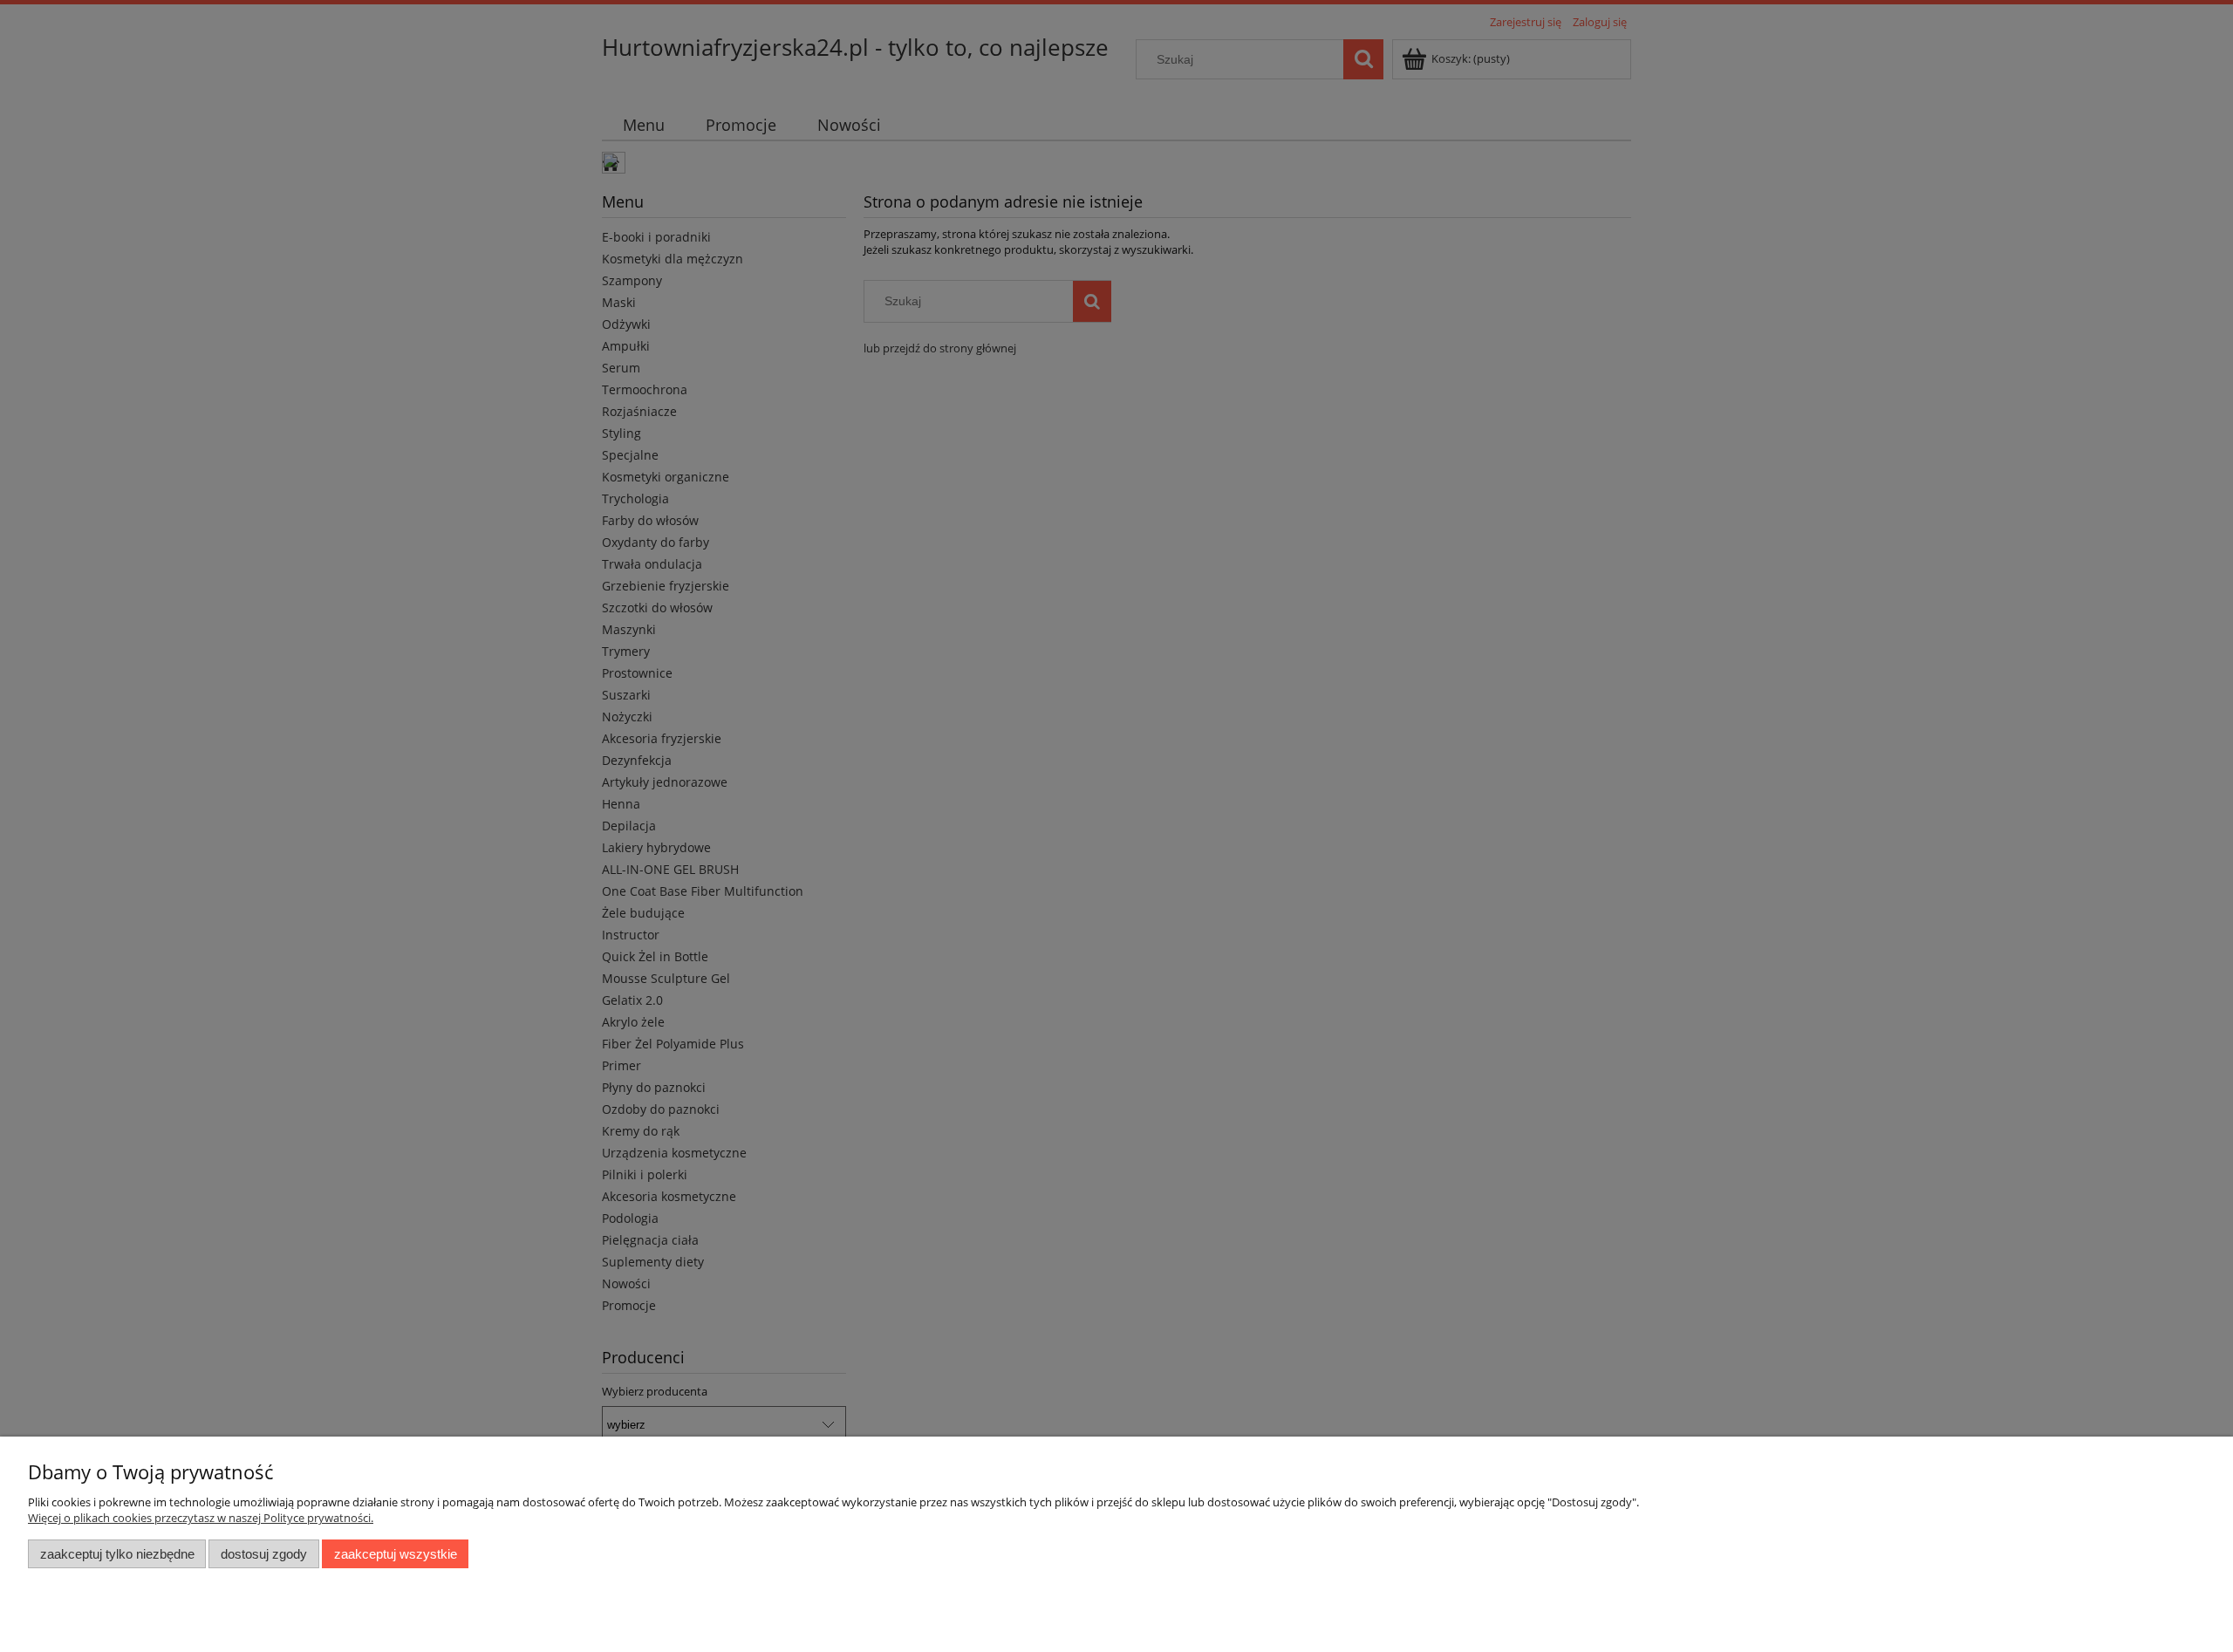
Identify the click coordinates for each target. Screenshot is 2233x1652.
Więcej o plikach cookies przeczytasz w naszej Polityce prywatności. (201, 1518)
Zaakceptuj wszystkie (396, 1554)
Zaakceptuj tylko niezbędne (117, 1554)
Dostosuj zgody (264, 1554)
